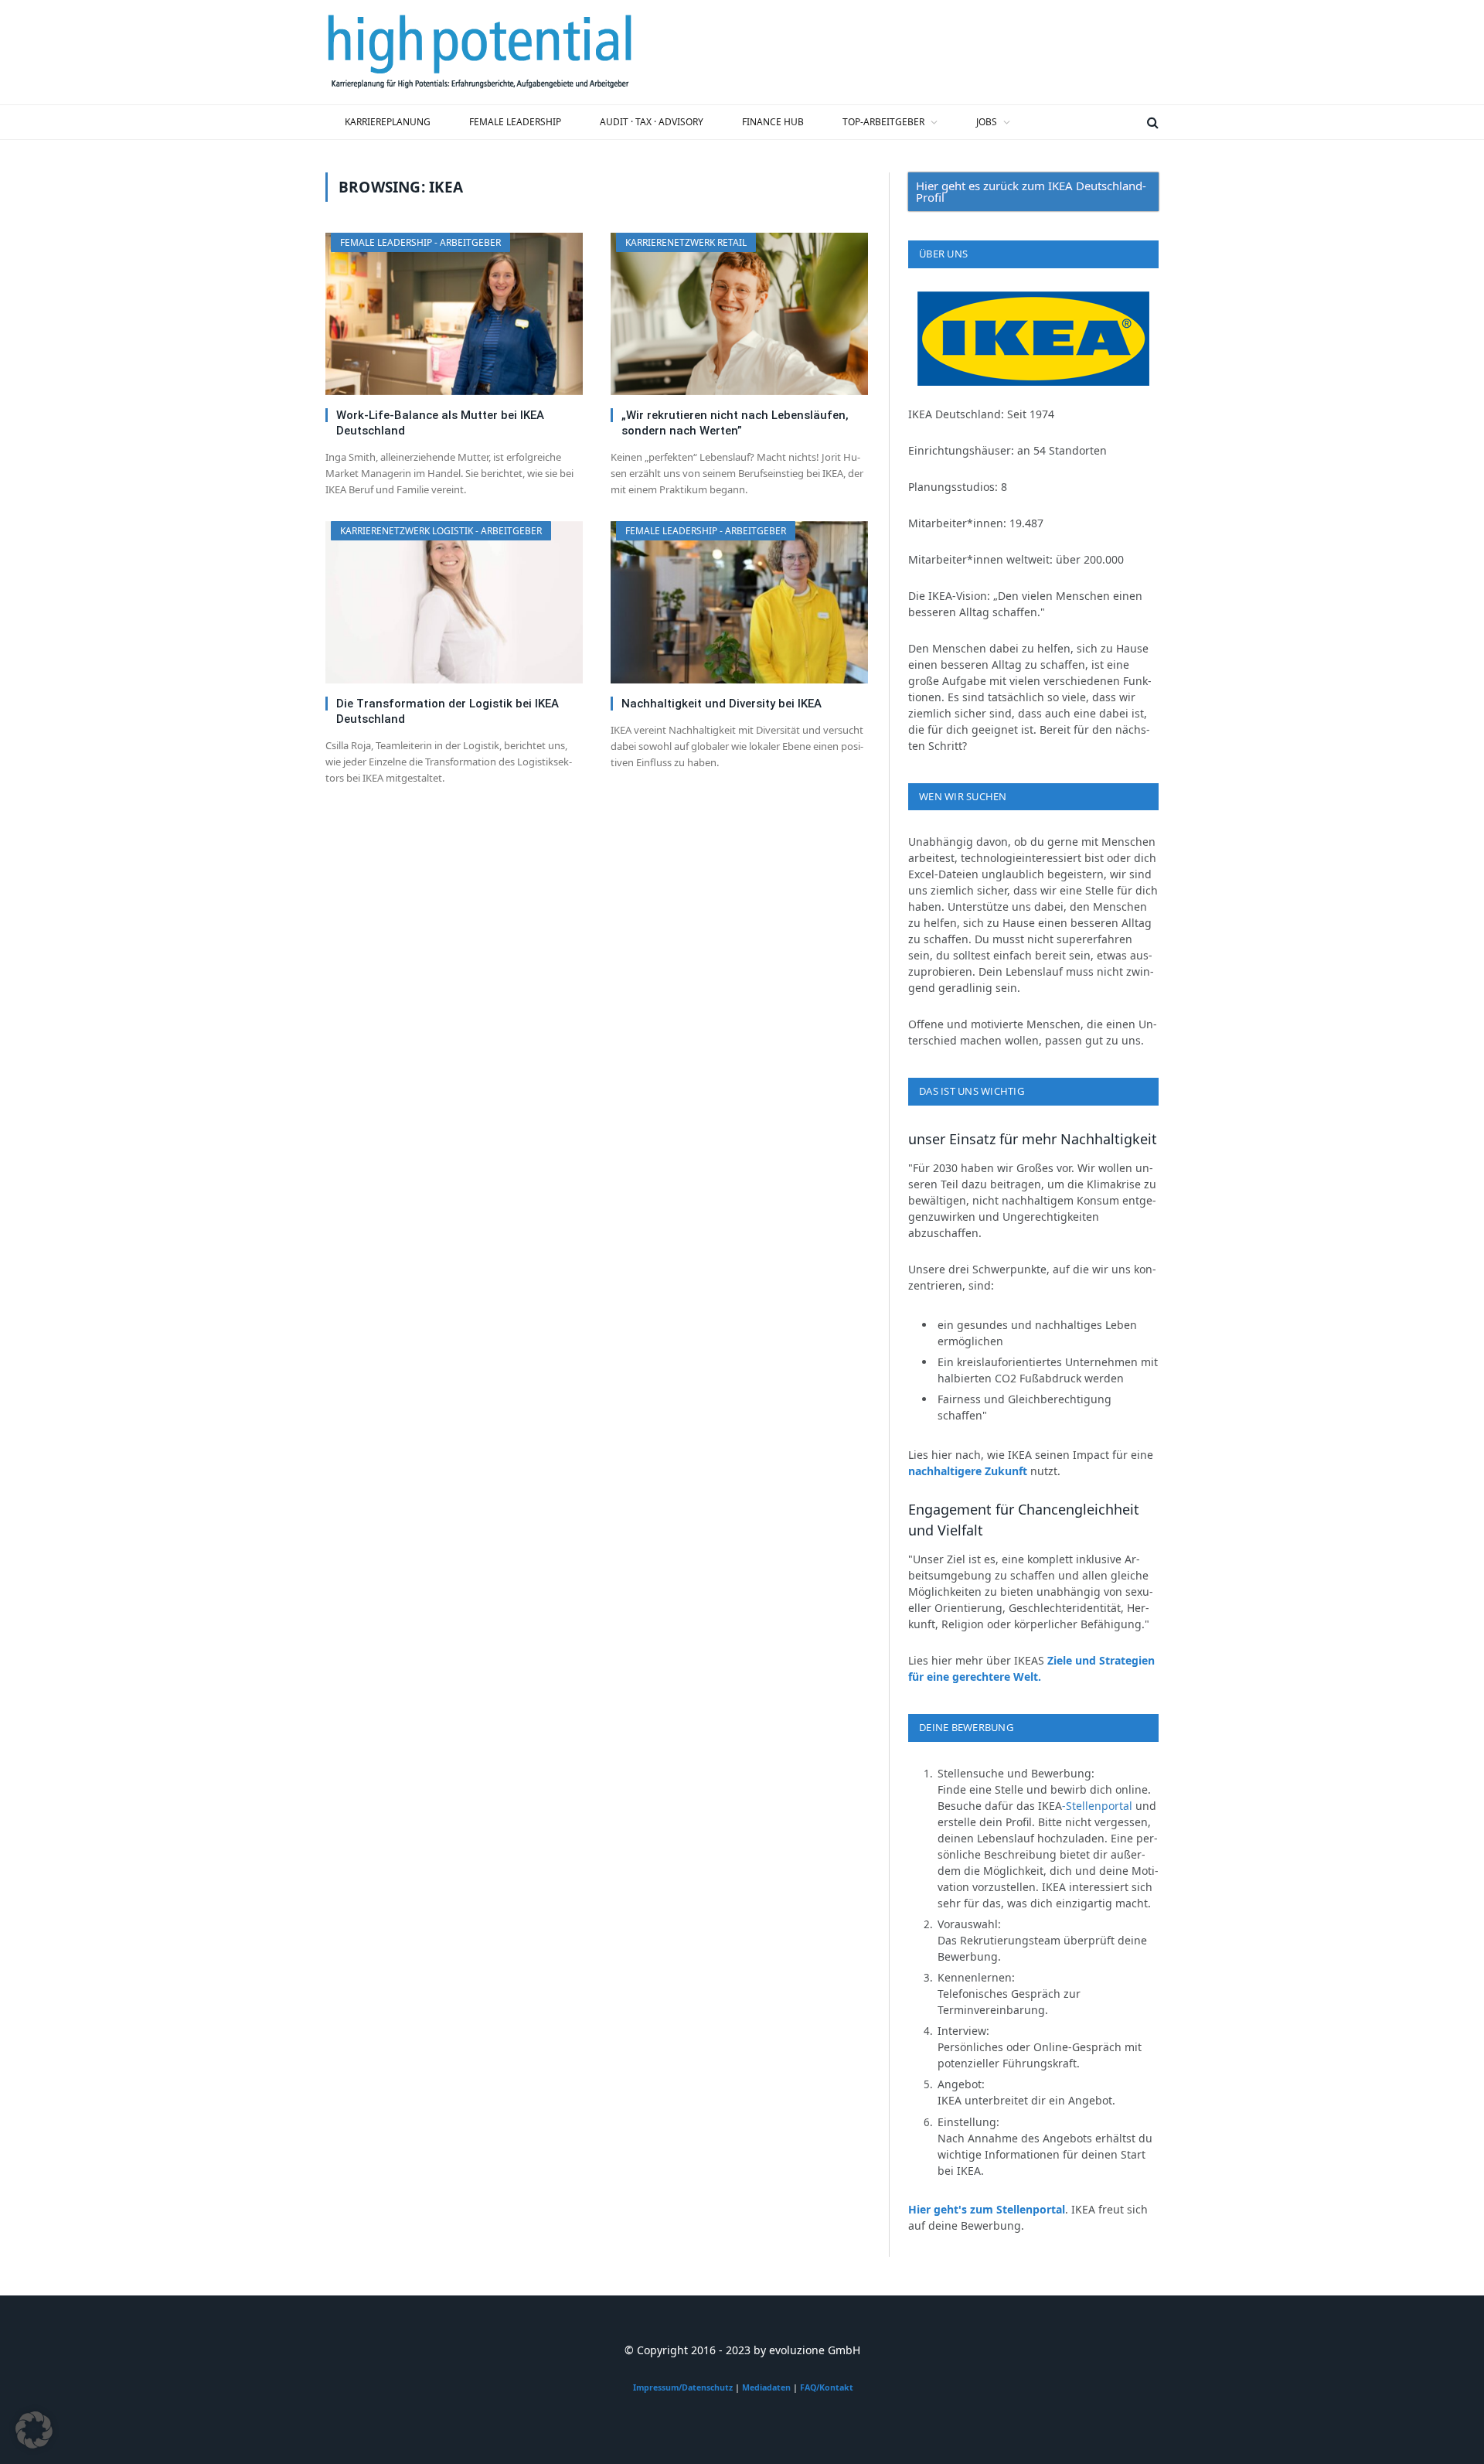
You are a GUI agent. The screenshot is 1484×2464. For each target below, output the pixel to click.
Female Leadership (515, 122)
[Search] (1151, 122)
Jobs (987, 122)
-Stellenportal (1099, 1806)
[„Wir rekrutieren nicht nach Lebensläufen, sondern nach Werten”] (739, 314)
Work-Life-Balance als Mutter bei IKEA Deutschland (440, 423)
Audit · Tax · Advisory (652, 122)
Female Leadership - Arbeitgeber (420, 242)
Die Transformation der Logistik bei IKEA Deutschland (448, 711)
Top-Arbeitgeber (883, 122)
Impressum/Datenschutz (683, 2387)
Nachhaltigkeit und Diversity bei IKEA (722, 704)
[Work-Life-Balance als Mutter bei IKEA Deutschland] (454, 314)
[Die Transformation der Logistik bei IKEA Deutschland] (454, 602)
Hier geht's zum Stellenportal (987, 2209)
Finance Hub (773, 122)
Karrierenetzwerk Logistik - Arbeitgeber (441, 531)
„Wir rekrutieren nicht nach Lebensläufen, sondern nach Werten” (735, 423)
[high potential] (480, 53)
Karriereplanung (388, 122)
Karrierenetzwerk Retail (686, 242)
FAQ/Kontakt (827, 2387)
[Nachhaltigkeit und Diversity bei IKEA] (739, 602)
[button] (34, 2430)
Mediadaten (766, 2387)
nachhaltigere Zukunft (968, 1471)
